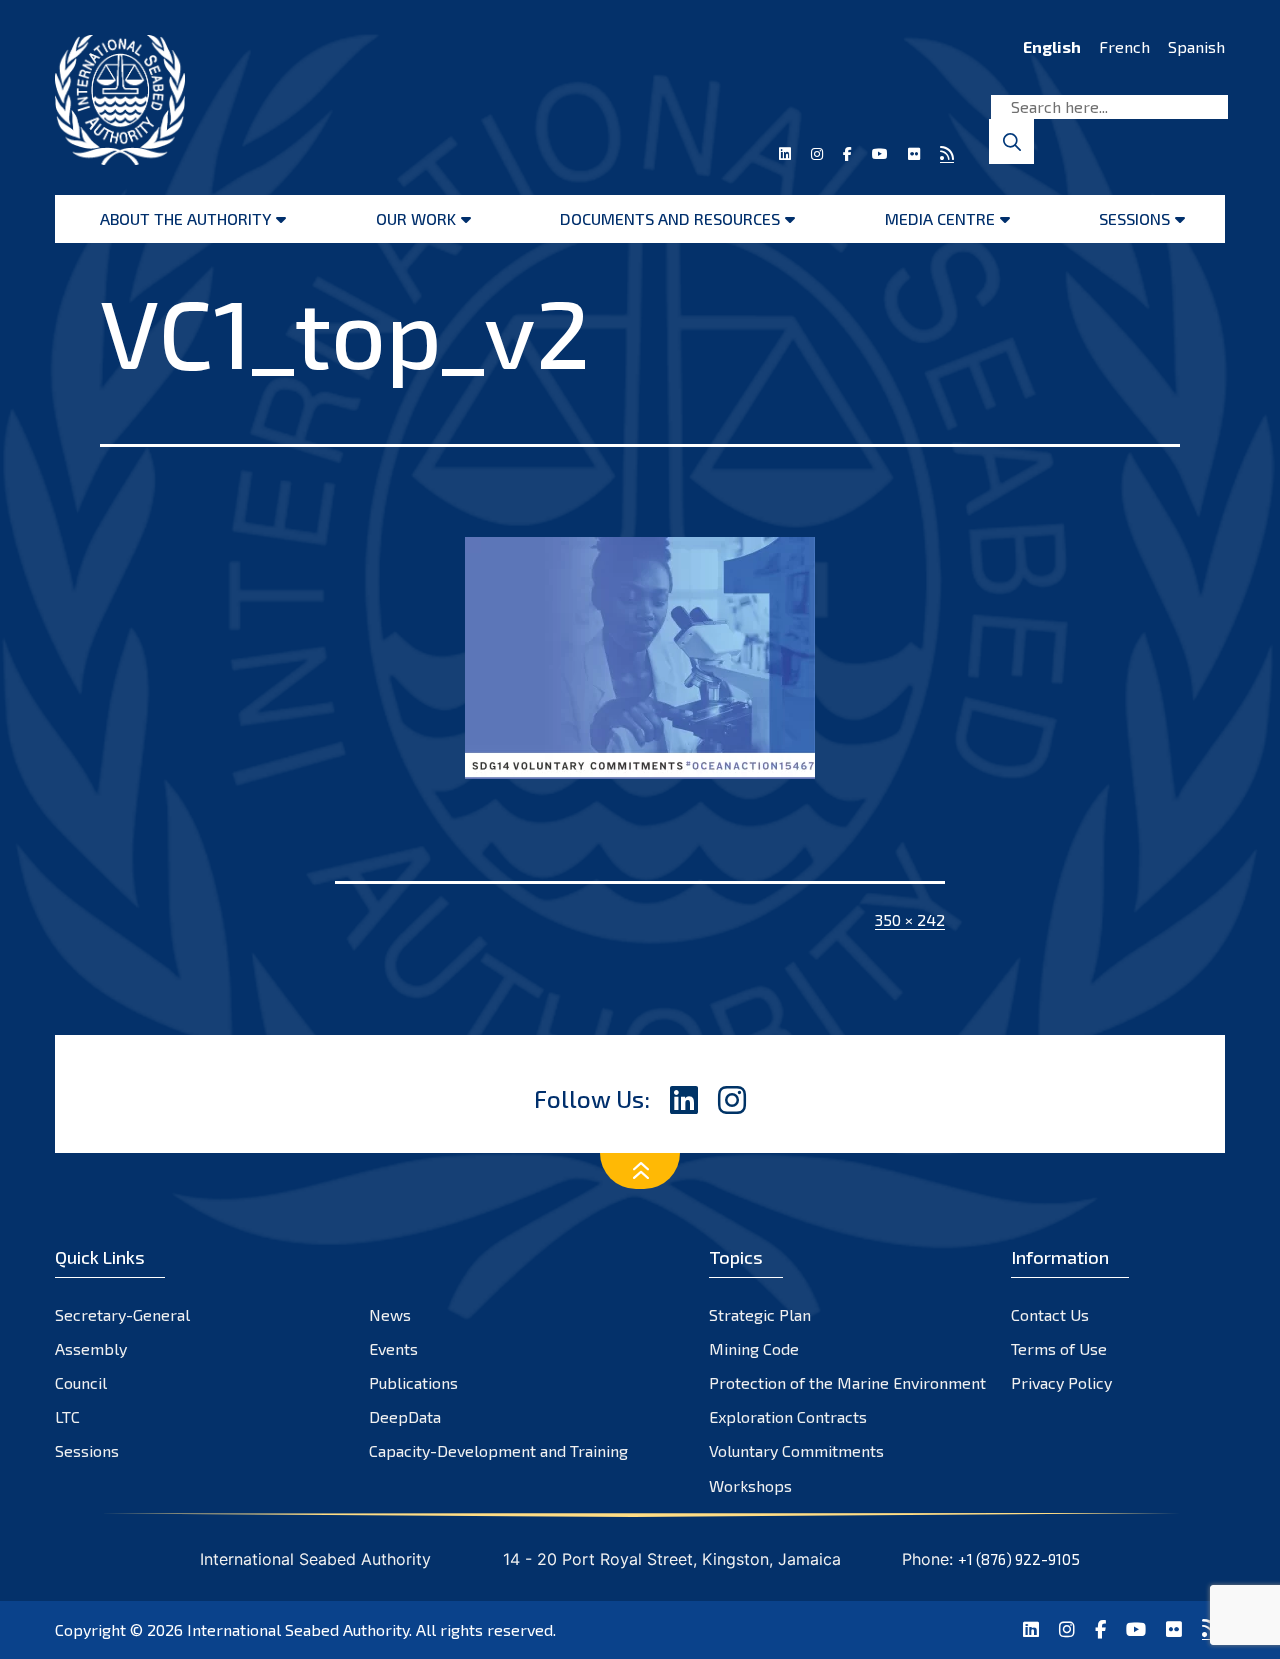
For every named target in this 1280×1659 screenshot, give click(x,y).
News (390, 1314)
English (1052, 46)
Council (81, 1382)
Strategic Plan (760, 1314)
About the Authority (185, 218)
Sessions (1134, 218)
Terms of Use (1059, 1348)
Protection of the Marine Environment (847, 1382)
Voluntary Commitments (796, 1450)
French (1124, 46)
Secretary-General (122, 1314)
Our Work (416, 218)
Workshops (750, 1485)
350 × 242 (910, 919)
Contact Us (1050, 1314)
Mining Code (754, 1348)
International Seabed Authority (298, 1629)
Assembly (91, 1348)
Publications (413, 1382)
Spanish (1196, 46)
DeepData (405, 1416)
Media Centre (940, 218)
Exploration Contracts (788, 1416)
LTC (67, 1416)
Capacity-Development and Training (498, 1450)
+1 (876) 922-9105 (1019, 1559)
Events (393, 1348)
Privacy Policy (1061, 1382)
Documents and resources (670, 218)
